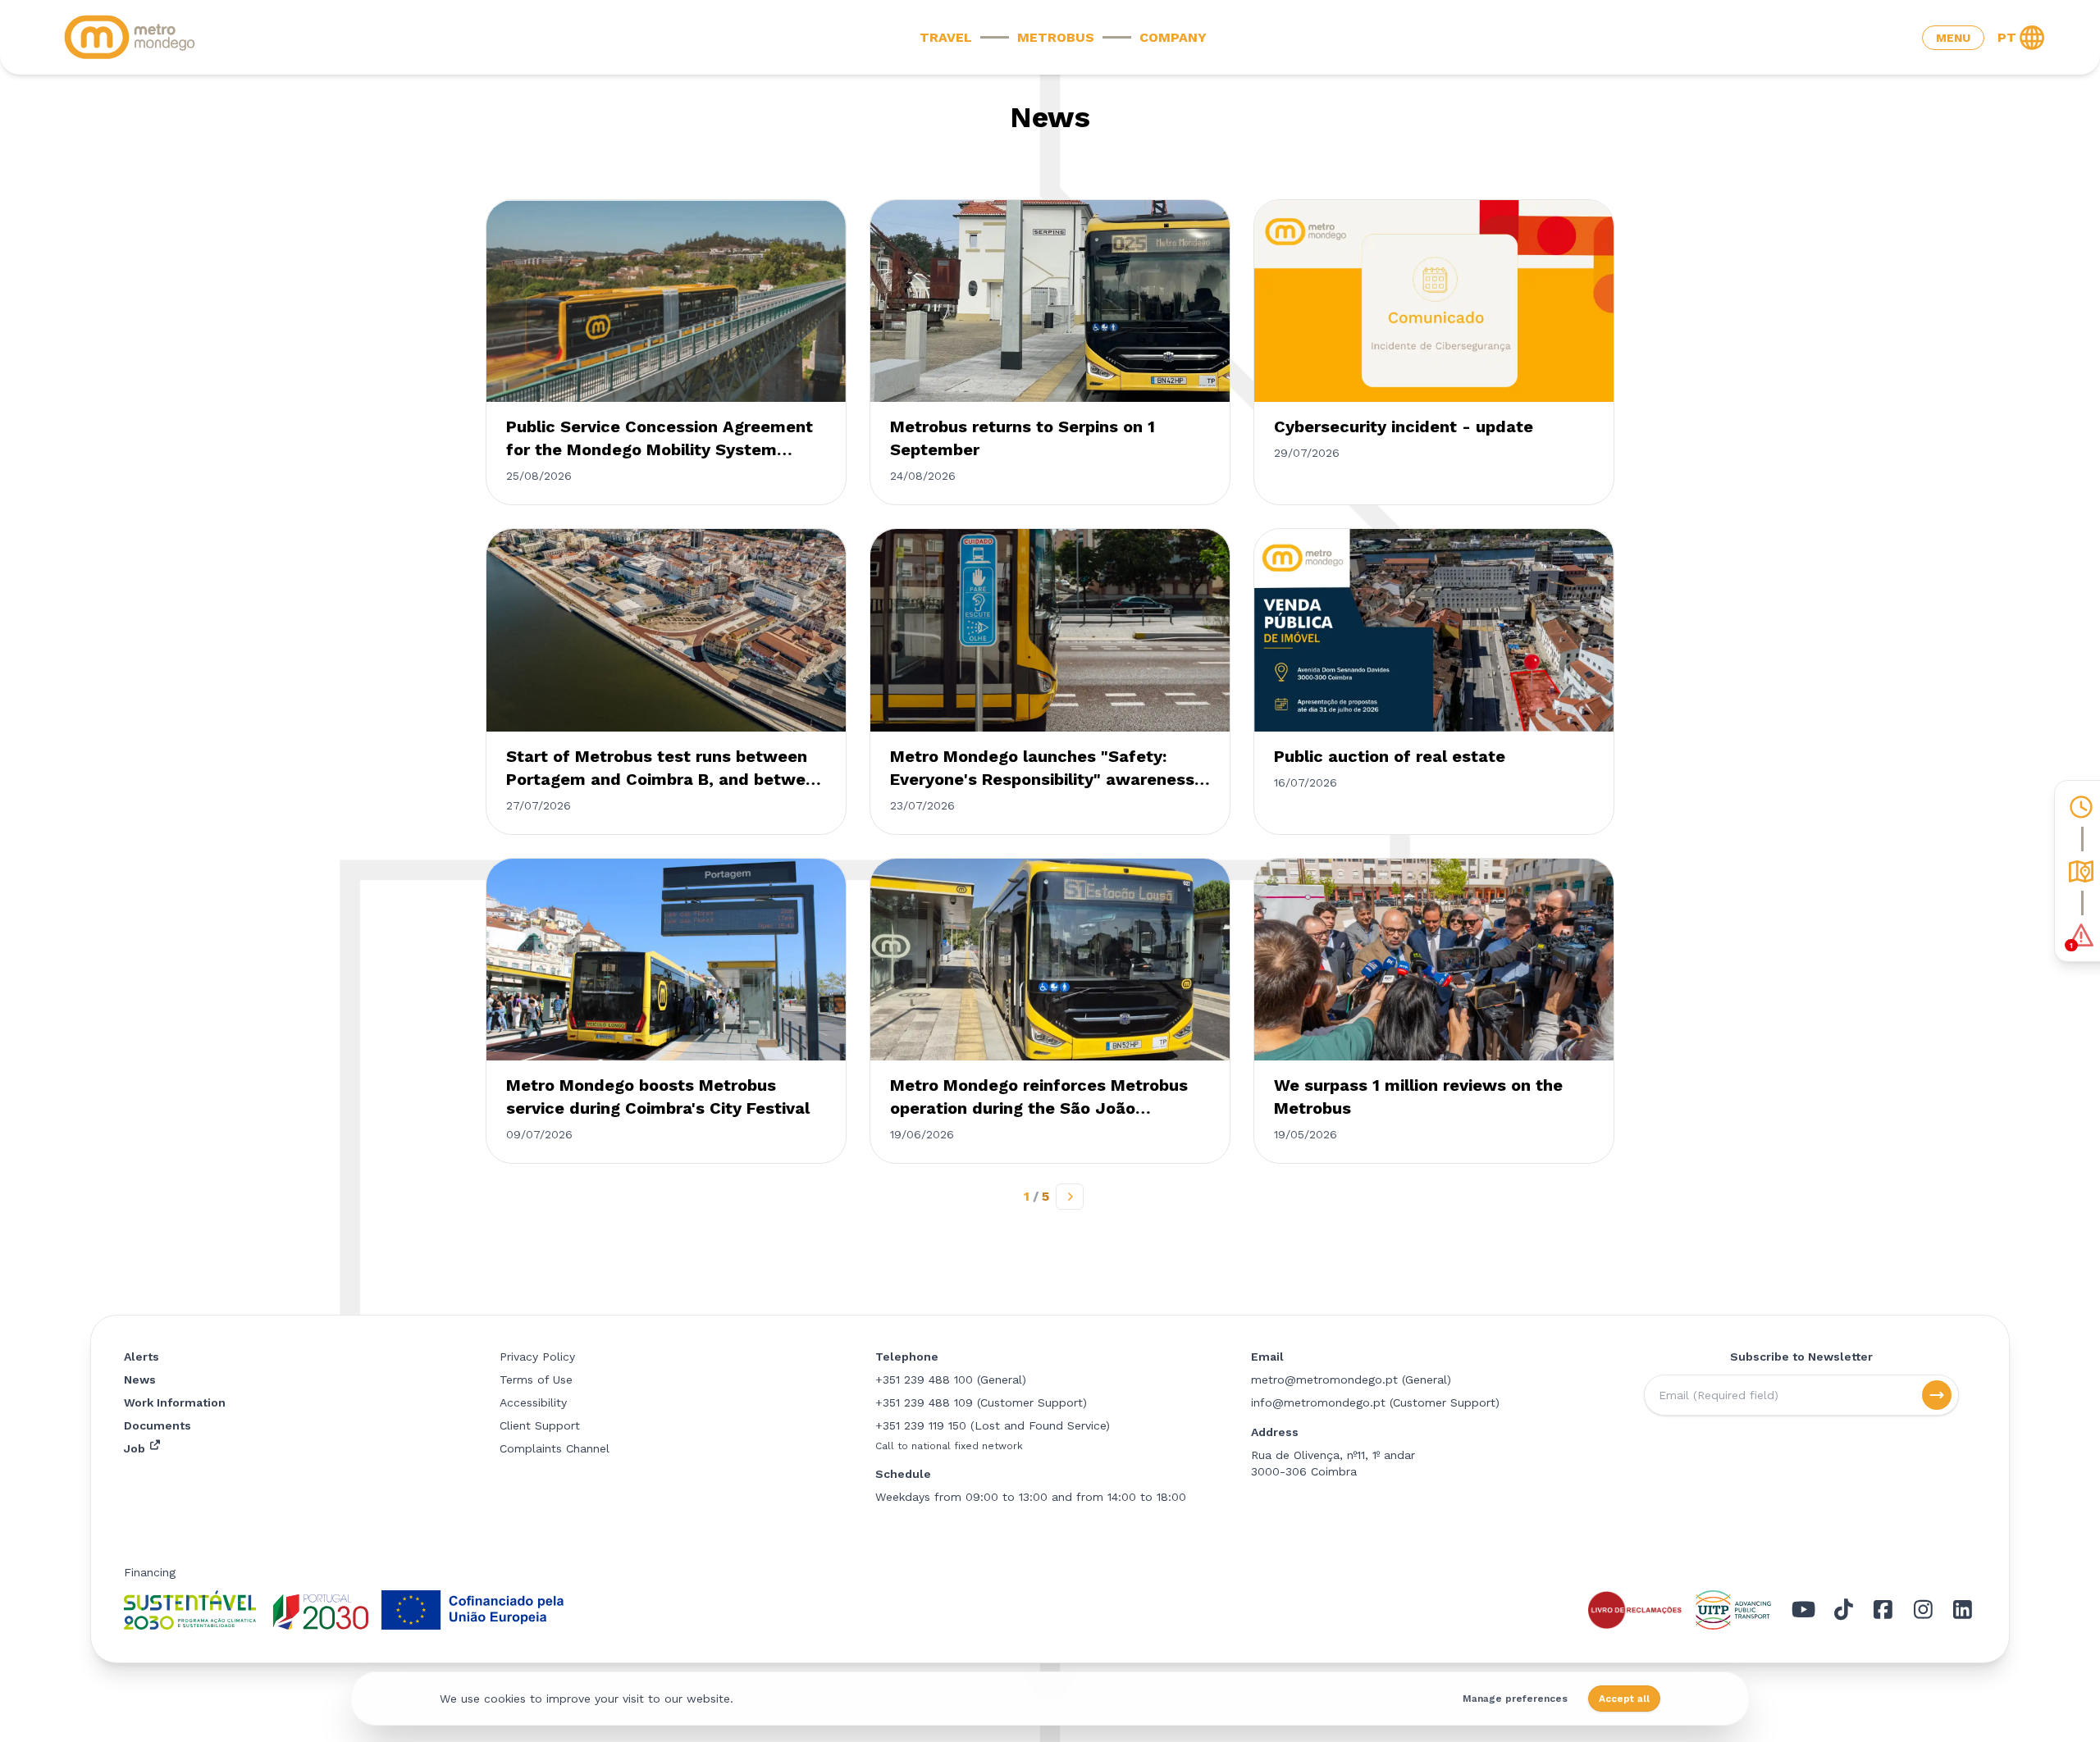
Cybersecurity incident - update (1404, 426)
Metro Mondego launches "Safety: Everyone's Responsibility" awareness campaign (1042, 768)
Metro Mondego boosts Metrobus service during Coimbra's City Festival (658, 1097)
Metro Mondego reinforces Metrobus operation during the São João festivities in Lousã (1039, 1097)
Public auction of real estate (1390, 756)
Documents (157, 1425)
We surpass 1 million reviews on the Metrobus (1418, 1097)
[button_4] (1070, 1197)
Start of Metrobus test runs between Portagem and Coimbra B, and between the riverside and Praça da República (666, 768)
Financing (150, 1572)
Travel (946, 37)
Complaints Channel (555, 1448)
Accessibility (533, 1402)
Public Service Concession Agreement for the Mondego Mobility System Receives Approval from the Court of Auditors (660, 439)
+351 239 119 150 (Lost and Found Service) (993, 1425)
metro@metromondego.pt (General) (1351, 1379)
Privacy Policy (537, 1357)
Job (136, 1448)
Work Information (175, 1402)
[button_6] (1937, 1395)
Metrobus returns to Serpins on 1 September (1023, 438)
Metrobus (1056, 37)
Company (1173, 37)
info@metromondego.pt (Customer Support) (1375, 1402)
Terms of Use (536, 1379)
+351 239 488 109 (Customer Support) (981, 1402)
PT (2007, 37)
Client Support (540, 1425)
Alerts (142, 1357)
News (140, 1379)
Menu (1953, 38)
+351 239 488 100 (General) (951, 1379)
